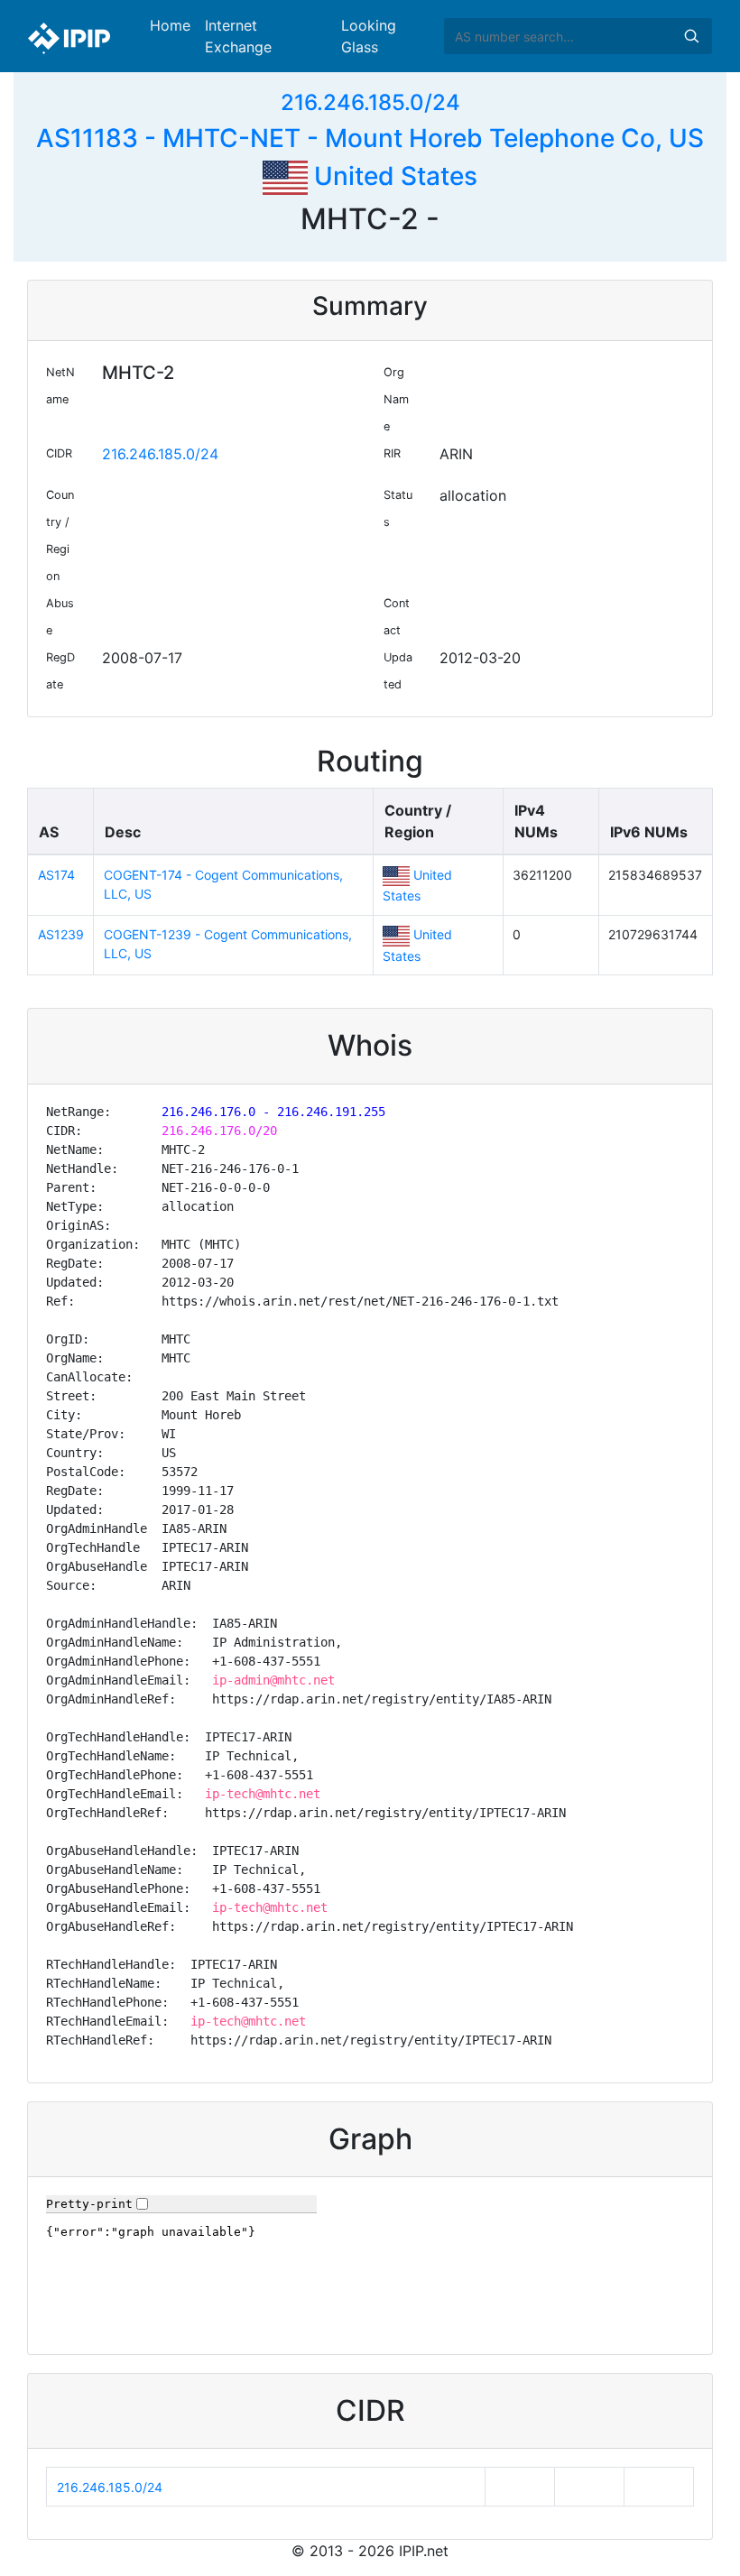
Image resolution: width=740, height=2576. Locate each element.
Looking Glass (369, 36)
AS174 (56, 875)
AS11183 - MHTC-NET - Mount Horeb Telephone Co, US (370, 138)
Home (170, 25)
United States (393, 176)
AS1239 (61, 934)
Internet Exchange (238, 36)
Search (691, 36)
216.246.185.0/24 (370, 102)
